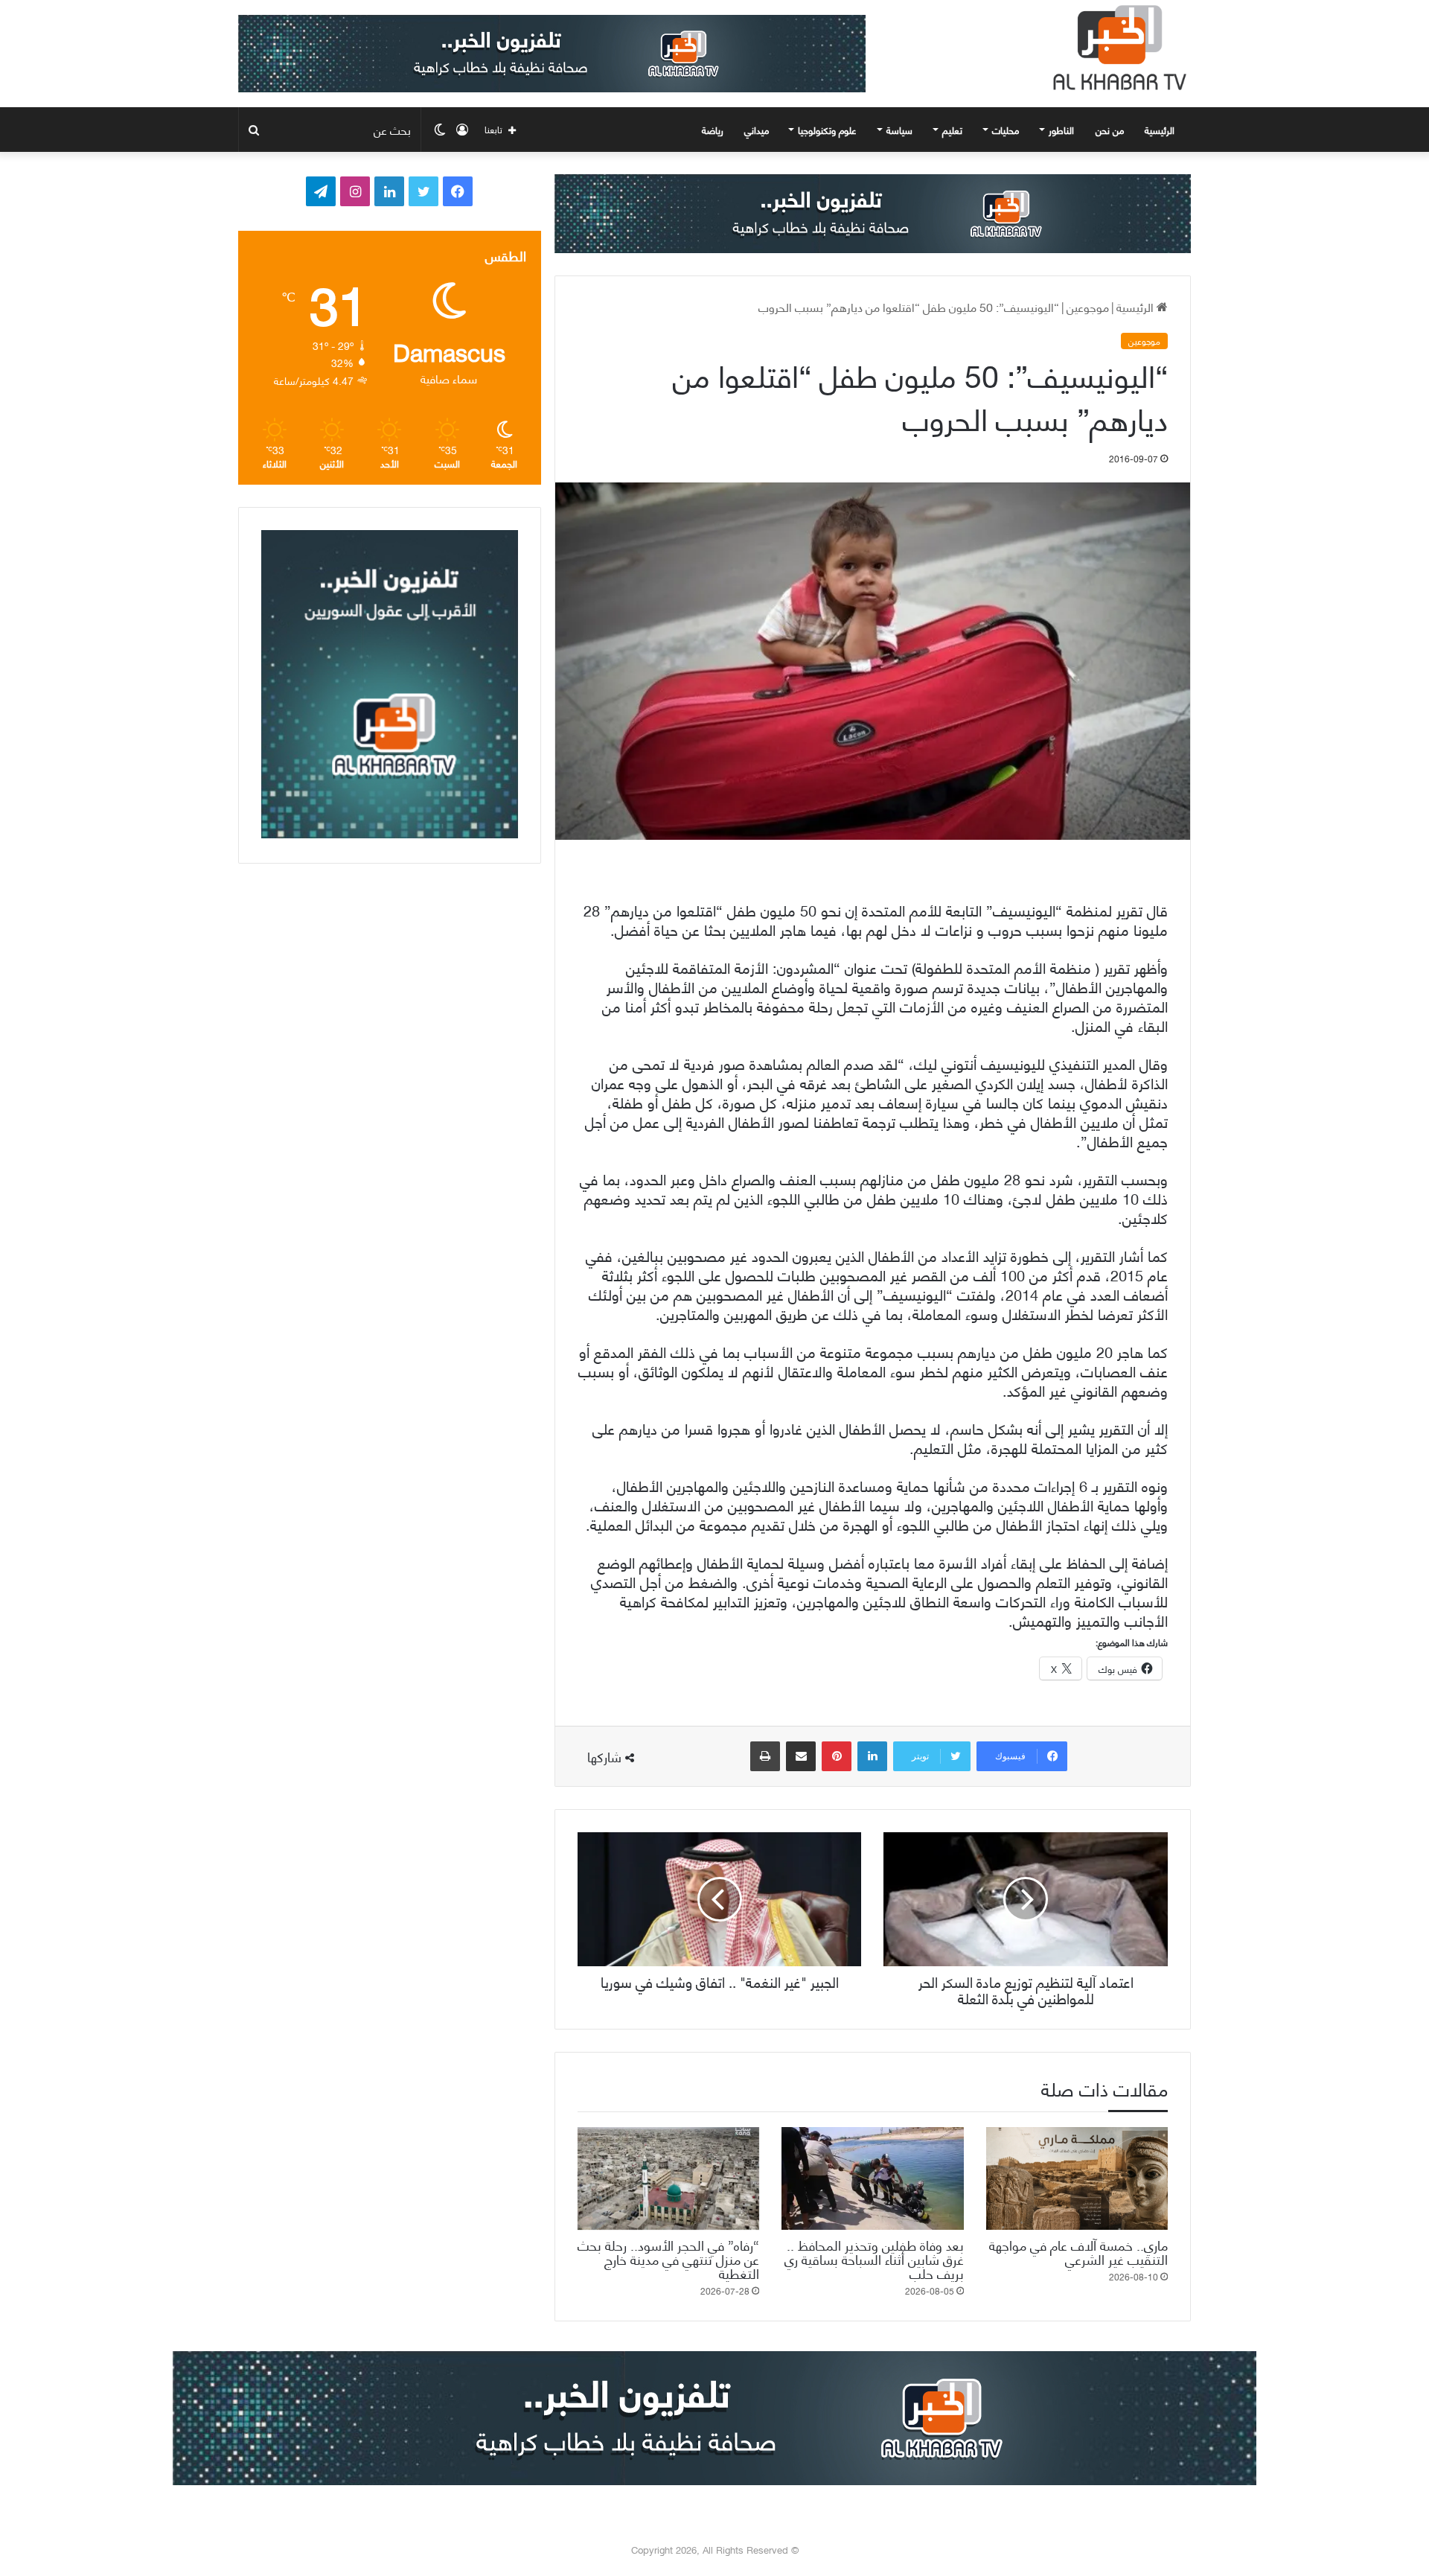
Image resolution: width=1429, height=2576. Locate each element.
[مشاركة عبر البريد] (801, 1756)
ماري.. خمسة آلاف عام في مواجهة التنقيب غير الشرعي (1078, 2251)
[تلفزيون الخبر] (1116, 48)
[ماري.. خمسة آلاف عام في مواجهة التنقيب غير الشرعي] (1077, 2178)
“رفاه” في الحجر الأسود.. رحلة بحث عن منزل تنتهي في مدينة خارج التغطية (668, 2258)
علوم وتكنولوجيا (827, 130)
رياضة (713, 130)
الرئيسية (1161, 130)
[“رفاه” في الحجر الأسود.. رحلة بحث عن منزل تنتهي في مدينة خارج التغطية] (668, 2178)
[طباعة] (765, 1756)
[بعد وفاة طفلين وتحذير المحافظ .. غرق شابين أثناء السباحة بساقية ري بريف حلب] (872, 2178)
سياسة (899, 130)
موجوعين (1088, 306)
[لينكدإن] (872, 1756)
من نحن (1110, 130)
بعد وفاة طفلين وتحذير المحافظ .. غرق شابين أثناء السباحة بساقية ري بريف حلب (874, 2258)
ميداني (757, 130)
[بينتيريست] (837, 1756)
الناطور (1061, 130)
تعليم (952, 130)
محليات (1006, 130)
